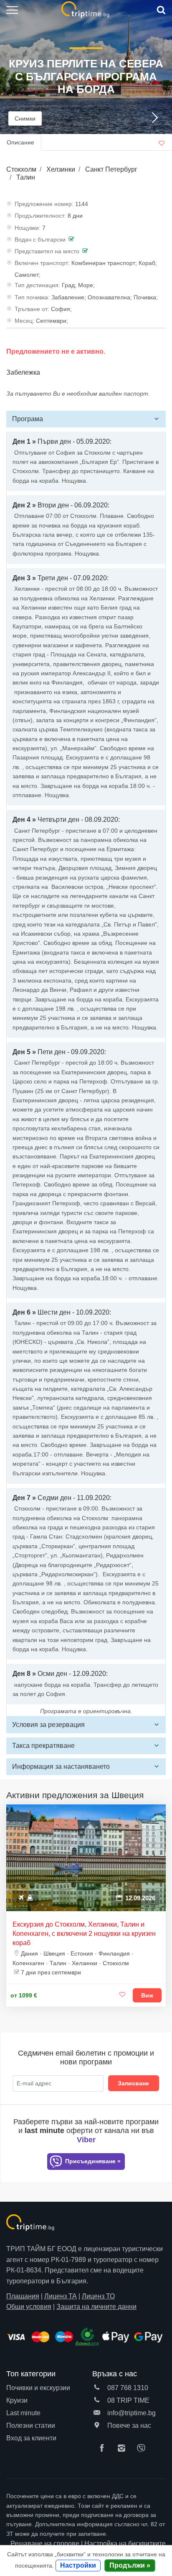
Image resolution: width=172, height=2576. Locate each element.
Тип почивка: (32, 297)
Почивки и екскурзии (38, 2388)
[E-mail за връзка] (97, 2413)
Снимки (25, 118)
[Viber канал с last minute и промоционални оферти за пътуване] (143, 2449)
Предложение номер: (44, 204)
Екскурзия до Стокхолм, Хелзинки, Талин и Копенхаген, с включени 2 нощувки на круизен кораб (84, 1934)
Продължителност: (40, 216)
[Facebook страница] (104, 2449)
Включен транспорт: (42, 263)
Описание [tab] (20, 142)
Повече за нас (128, 2425)
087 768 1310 (127, 2388)
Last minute (23, 2413)
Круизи (17, 2400)
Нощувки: (28, 228)
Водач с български (40, 239)
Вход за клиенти (31, 2438)
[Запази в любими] (122, 1995)
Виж (147, 1995)
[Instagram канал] (124, 2449)
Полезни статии (31, 2425)
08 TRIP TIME (128, 2400)
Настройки (78, 2565)
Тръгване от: (32, 309)
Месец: (24, 321)
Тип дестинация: (37, 285)
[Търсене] (160, 10)
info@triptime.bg (131, 2413)
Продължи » (130, 2565)
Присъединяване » (92, 2161)
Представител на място (47, 251)
